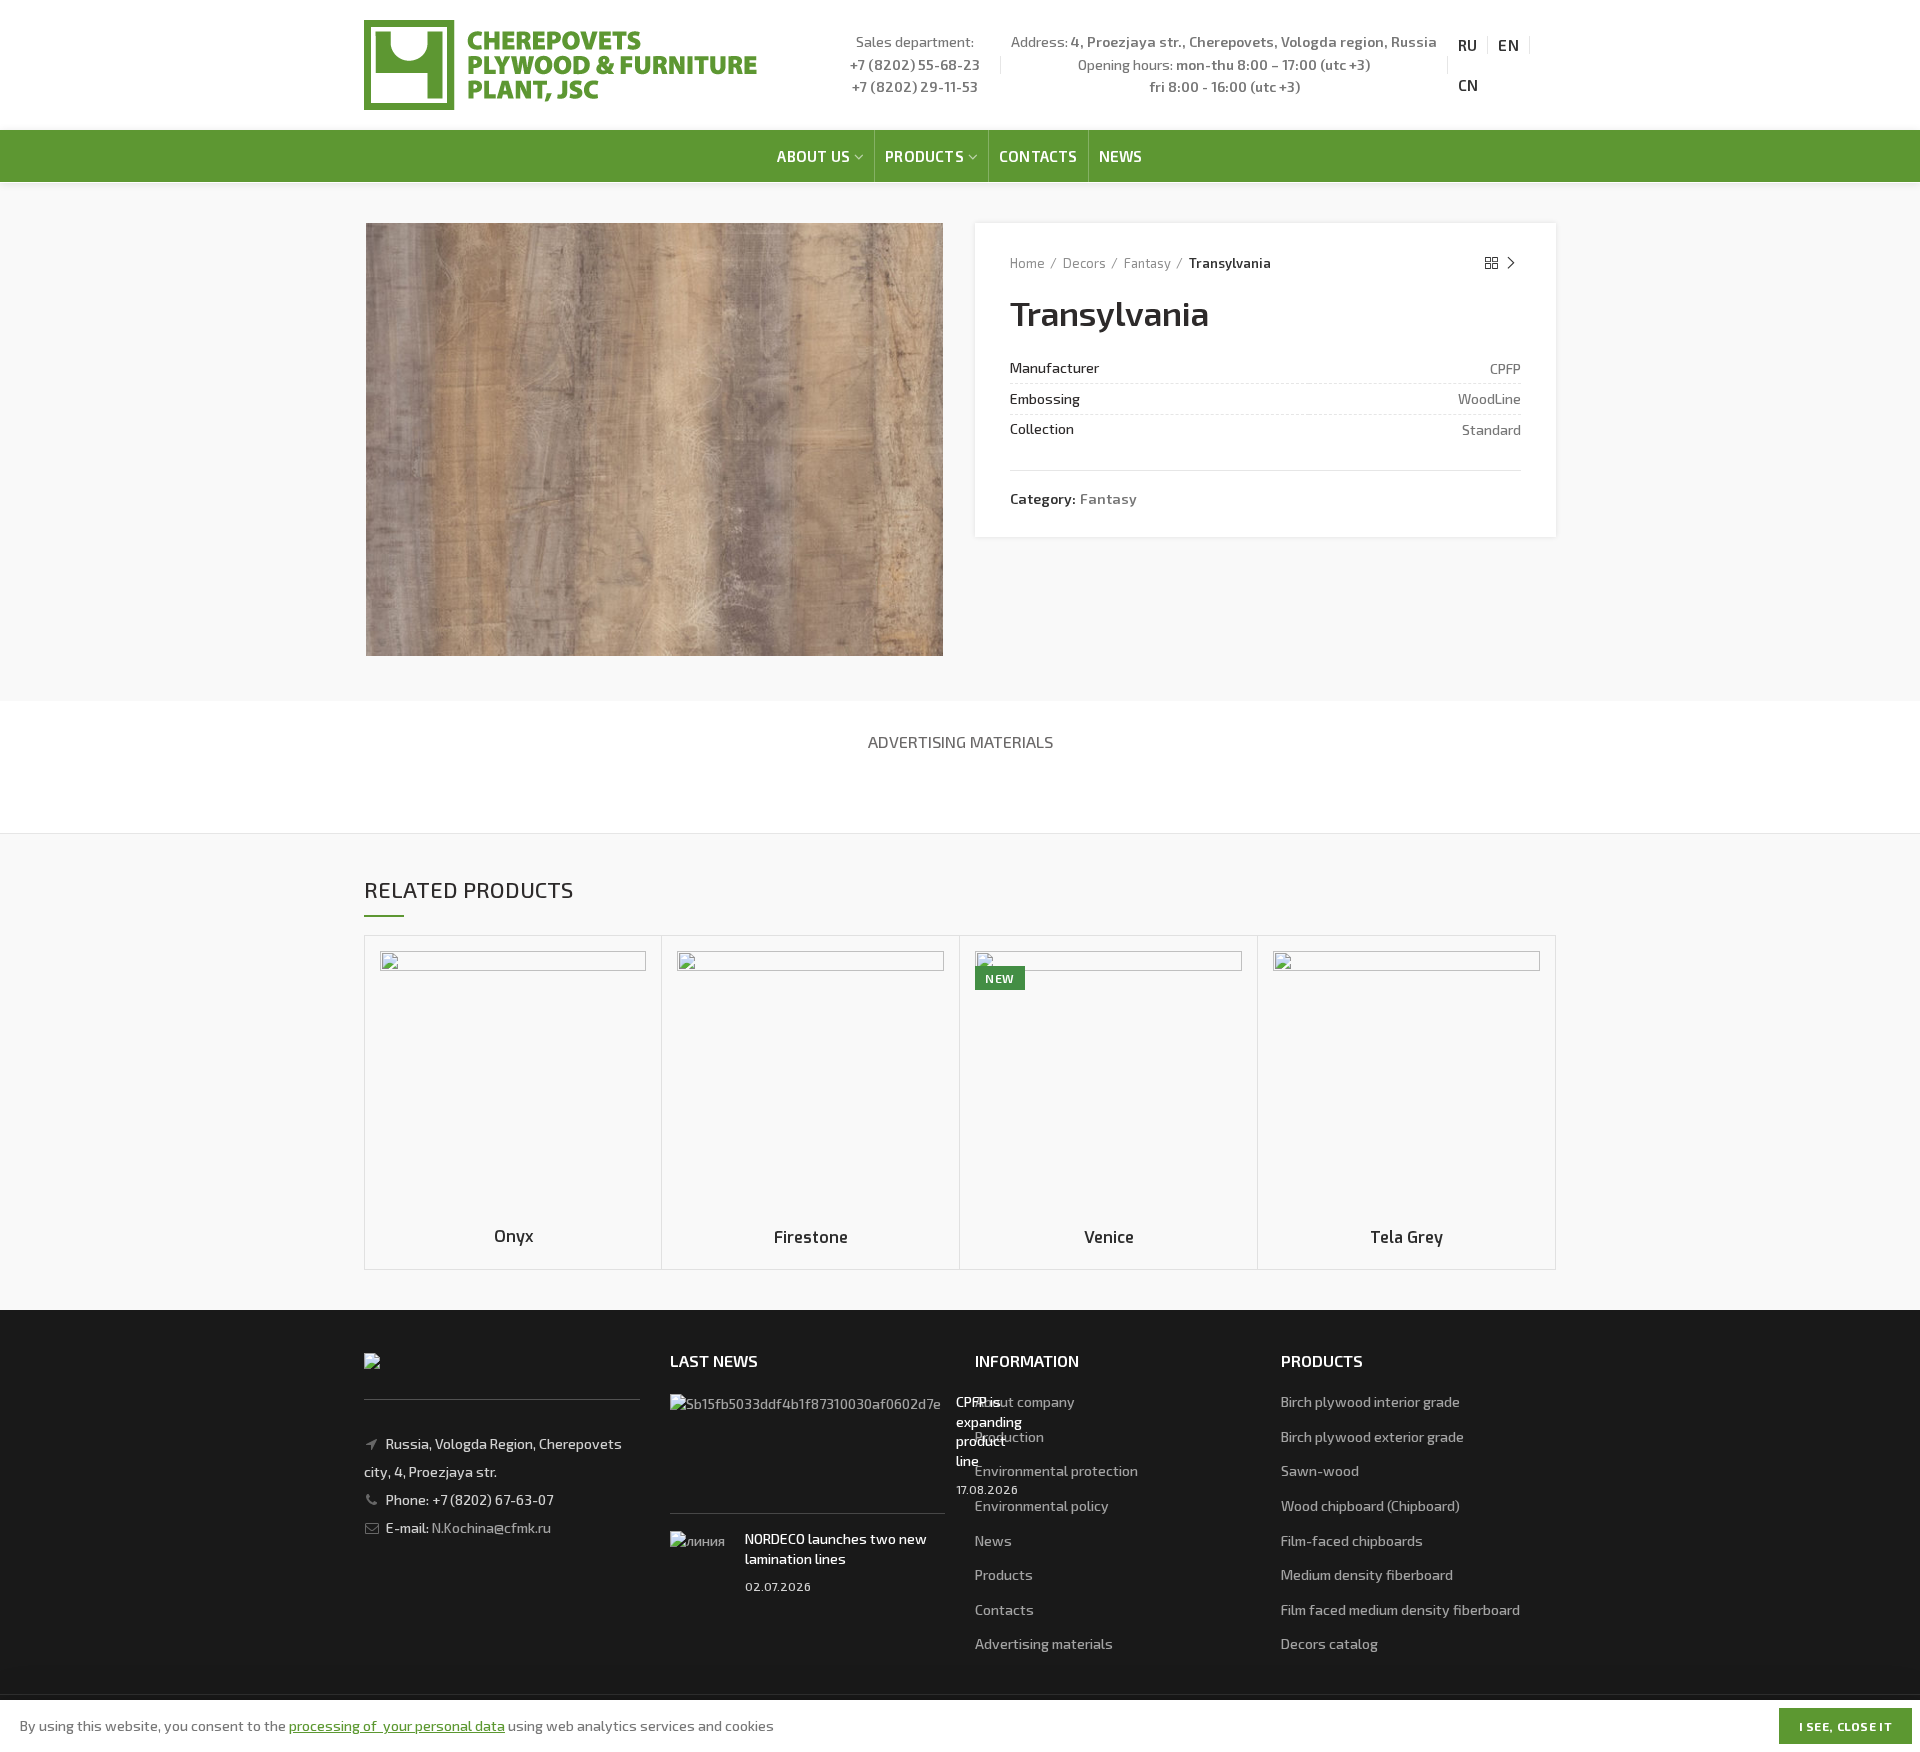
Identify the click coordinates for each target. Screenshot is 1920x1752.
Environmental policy (1042, 1505)
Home (1027, 263)
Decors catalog (1329, 1643)
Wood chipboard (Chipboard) (1370, 1505)
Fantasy (1147, 263)
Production (1009, 1436)
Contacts (1004, 1609)
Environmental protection (1056, 1470)
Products (1004, 1574)
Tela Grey (1406, 1238)
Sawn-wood (1320, 1470)
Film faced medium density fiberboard (1400, 1609)
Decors (1084, 263)
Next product (1511, 263)
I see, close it (1846, 1726)
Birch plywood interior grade (1370, 1401)
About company (1025, 1401)
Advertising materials (960, 741)
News (993, 1540)
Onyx (513, 1237)
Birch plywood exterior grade (1372, 1436)
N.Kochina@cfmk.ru (491, 1527)
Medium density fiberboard (1367, 1574)
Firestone (811, 1238)
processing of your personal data (397, 1725)
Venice (1109, 1238)
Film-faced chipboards (1352, 1540)
